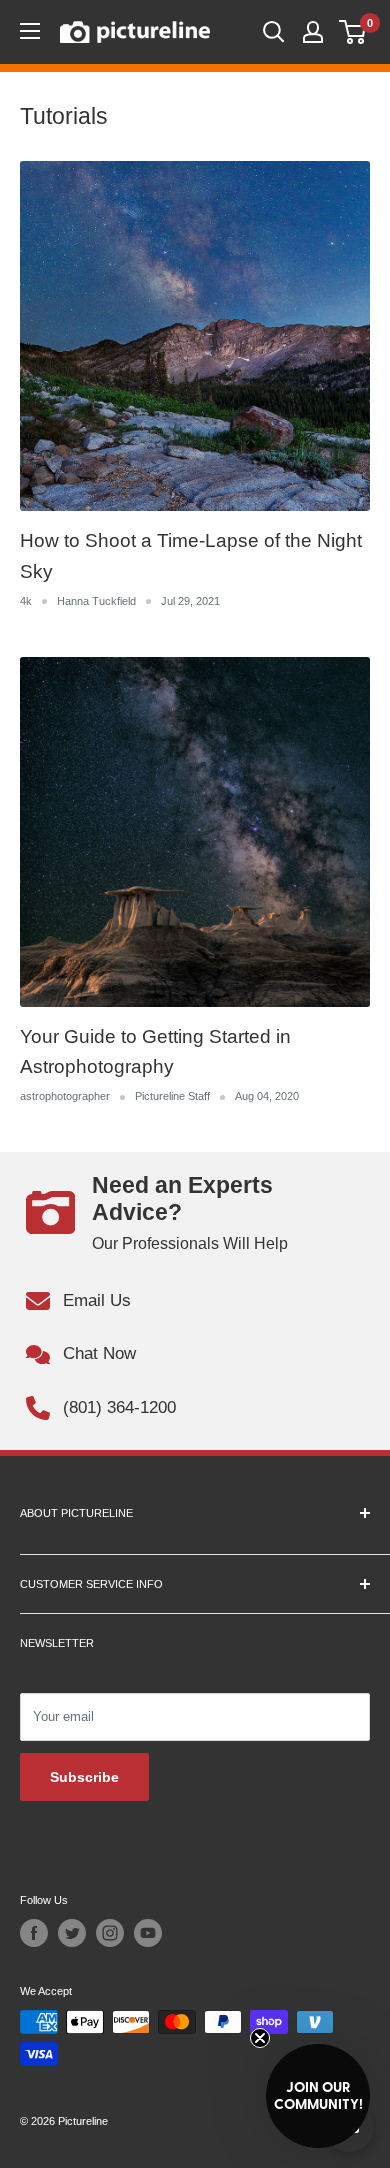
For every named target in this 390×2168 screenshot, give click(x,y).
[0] (353, 32)
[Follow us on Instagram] (110, 1933)
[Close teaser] (260, 2038)
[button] (318, 2096)
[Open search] (274, 32)
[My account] (313, 32)
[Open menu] (30, 31)
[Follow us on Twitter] (72, 1933)
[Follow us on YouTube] (148, 1933)
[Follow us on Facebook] (34, 1933)
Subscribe (84, 1777)
